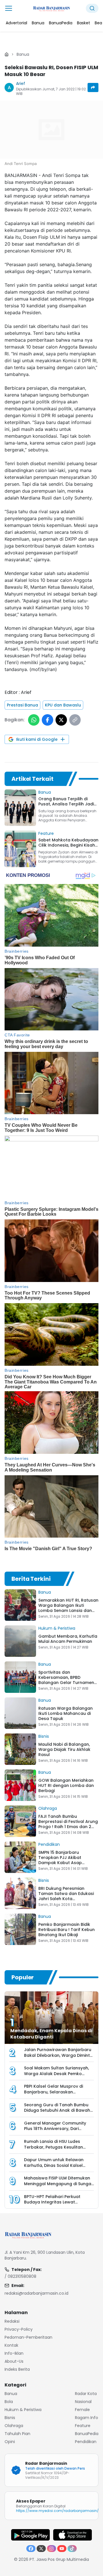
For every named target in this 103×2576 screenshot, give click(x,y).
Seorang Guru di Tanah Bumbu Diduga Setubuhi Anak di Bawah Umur (57, 2110)
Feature (46, 833)
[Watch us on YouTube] (62, 2549)
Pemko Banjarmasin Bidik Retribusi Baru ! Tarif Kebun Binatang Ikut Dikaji (67, 1930)
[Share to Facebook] (47, 720)
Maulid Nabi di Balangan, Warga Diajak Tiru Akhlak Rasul (64, 1749)
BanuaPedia (87, 2434)
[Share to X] (61, 720)
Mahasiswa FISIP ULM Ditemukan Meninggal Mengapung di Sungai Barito (58, 2184)
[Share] (93, 87)
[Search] (92, 8)
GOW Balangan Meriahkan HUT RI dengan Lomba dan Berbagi (66, 1785)
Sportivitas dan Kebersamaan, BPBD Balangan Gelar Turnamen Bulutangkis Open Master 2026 (66, 1683)
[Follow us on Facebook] (31, 2549)
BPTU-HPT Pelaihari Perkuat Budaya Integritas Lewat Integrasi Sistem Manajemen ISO (58, 2202)
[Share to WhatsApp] (34, 720)
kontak (11, 2345)
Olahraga (48, 1808)
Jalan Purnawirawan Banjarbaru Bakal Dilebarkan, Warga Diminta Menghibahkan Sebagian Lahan (58, 2055)
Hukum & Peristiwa (57, 1628)
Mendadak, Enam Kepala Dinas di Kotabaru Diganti (51, 2034)
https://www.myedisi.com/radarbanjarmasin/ (57, 2511)
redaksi (12, 2321)
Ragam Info (87, 2418)
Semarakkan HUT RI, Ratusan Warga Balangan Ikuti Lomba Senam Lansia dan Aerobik (68, 1608)
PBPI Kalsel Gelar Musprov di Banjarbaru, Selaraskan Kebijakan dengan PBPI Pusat (54, 2092)
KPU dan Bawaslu (63, 705)
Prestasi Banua (22, 705)
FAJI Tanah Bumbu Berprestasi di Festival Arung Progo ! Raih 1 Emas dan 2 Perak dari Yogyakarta (68, 1824)
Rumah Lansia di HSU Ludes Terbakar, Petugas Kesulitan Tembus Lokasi (54, 2147)
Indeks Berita (17, 2369)
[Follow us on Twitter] (41, 2549)
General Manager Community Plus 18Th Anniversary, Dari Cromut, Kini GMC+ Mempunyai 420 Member (56, 2132)
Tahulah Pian (17, 2434)
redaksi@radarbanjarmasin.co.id (36, 2293)
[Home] (7, 54)
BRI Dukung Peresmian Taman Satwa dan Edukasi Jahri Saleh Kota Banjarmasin (66, 1896)
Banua (23, 54)
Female (82, 2410)
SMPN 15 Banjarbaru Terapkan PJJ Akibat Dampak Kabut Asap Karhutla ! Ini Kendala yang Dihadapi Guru (67, 1863)
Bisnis (44, 1736)
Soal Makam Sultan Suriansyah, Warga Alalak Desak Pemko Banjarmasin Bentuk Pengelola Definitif (57, 2077)
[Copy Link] (75, 720)
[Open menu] (9, 8)
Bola (9, 2402)
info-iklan (14, 2353)
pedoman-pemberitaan (28, 2337)
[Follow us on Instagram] (51, 2549)
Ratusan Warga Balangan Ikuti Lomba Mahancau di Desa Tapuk (66, 1713)
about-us (14, 2361)
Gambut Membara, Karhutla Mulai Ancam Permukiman (68, 1639)
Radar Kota (86, 2394)
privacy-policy (19, 2329)
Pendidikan (49, 1844)
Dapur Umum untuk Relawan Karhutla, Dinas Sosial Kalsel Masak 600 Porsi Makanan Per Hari (55, 2168)
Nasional (83, 2402)
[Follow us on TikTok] (72, 2549)
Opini (10, 2442)
